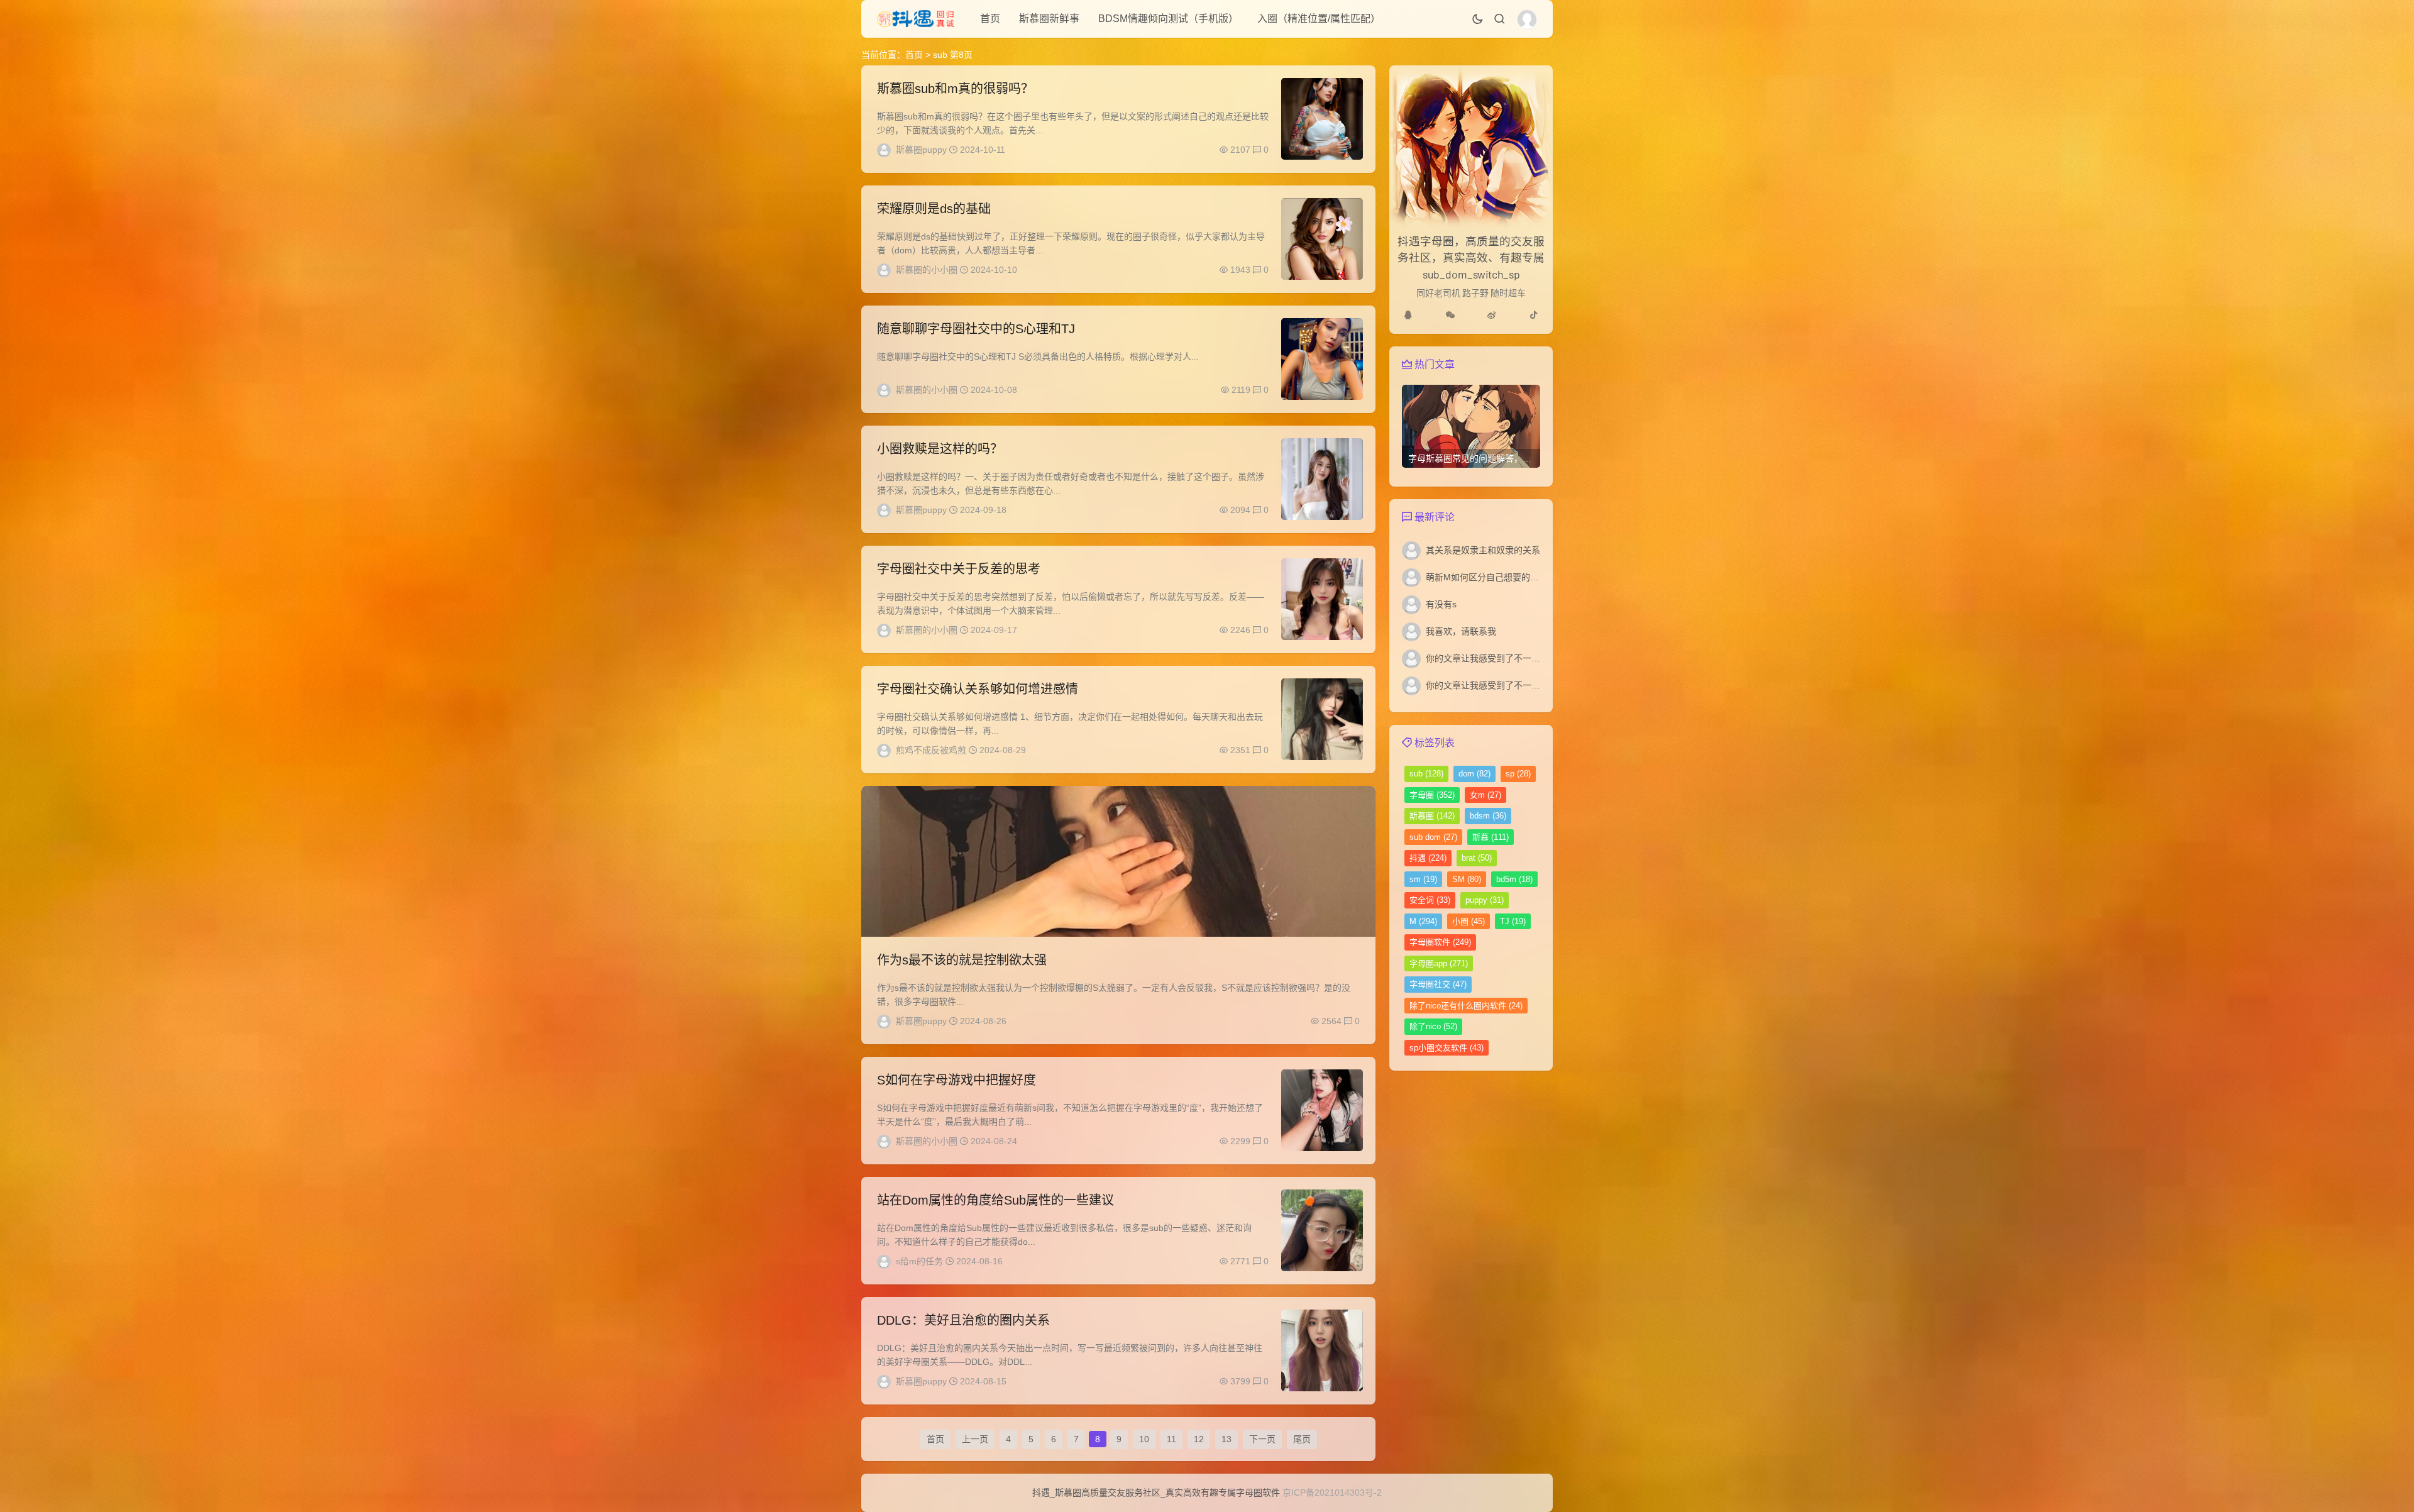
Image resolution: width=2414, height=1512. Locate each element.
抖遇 (1428, 858)
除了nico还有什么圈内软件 (1466, 1006)
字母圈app (1439, 963)
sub (1426, 774)
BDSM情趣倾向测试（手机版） (1168, 19)
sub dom (1433, 837)
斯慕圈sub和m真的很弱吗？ (955, 89)
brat (1477, 858)
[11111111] (1408, 315)
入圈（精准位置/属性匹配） (1319, 19)
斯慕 (1491, 837)
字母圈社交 (1438, 984)
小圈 (1469, 921)
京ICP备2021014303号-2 (1332, 1493)
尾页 (1302, 1439)
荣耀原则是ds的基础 (934, 209)
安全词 (1430, 900)
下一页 (1262, 1439)
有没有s (1441, 604)
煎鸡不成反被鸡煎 (931, 750)
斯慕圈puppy (921, 150)
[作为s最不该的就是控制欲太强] (1118, 861)
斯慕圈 (1432, 816)
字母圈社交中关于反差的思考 (959, 569)
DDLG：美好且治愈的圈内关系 (963, 1320)
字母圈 (1432, 795)
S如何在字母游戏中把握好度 (956, 1080)
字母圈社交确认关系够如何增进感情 (978, 689)
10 (1144, 1439)
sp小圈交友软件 (1447, 1048)
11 (1171, 1439)
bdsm (1488, 816)
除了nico (1433, 1026)
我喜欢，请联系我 (1461, 631)
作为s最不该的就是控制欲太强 (962, 960)
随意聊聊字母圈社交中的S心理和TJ (976, 329)
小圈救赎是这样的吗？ (940, 449)
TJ (1513, 921)
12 (1199, 1439)
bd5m (1514, 879)
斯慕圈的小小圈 (927, 270)
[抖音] (1534, 315)
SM (1467, 879)
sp (1518, 774)
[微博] (1492, 315)
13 (1226, 1439)
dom (1474, 774)
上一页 (975, 1439)
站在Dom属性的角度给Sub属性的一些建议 (995, 1200)
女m (1485, 795)
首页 (990, 19)
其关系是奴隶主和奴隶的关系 (1483, 550)
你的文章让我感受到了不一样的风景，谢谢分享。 (1523, 658)
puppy (1485, 900)
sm (1423, 879)
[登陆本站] (1527, 19)
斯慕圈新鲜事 (1049, 19)
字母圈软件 (1440, 942)
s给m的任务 (919, 1261)
